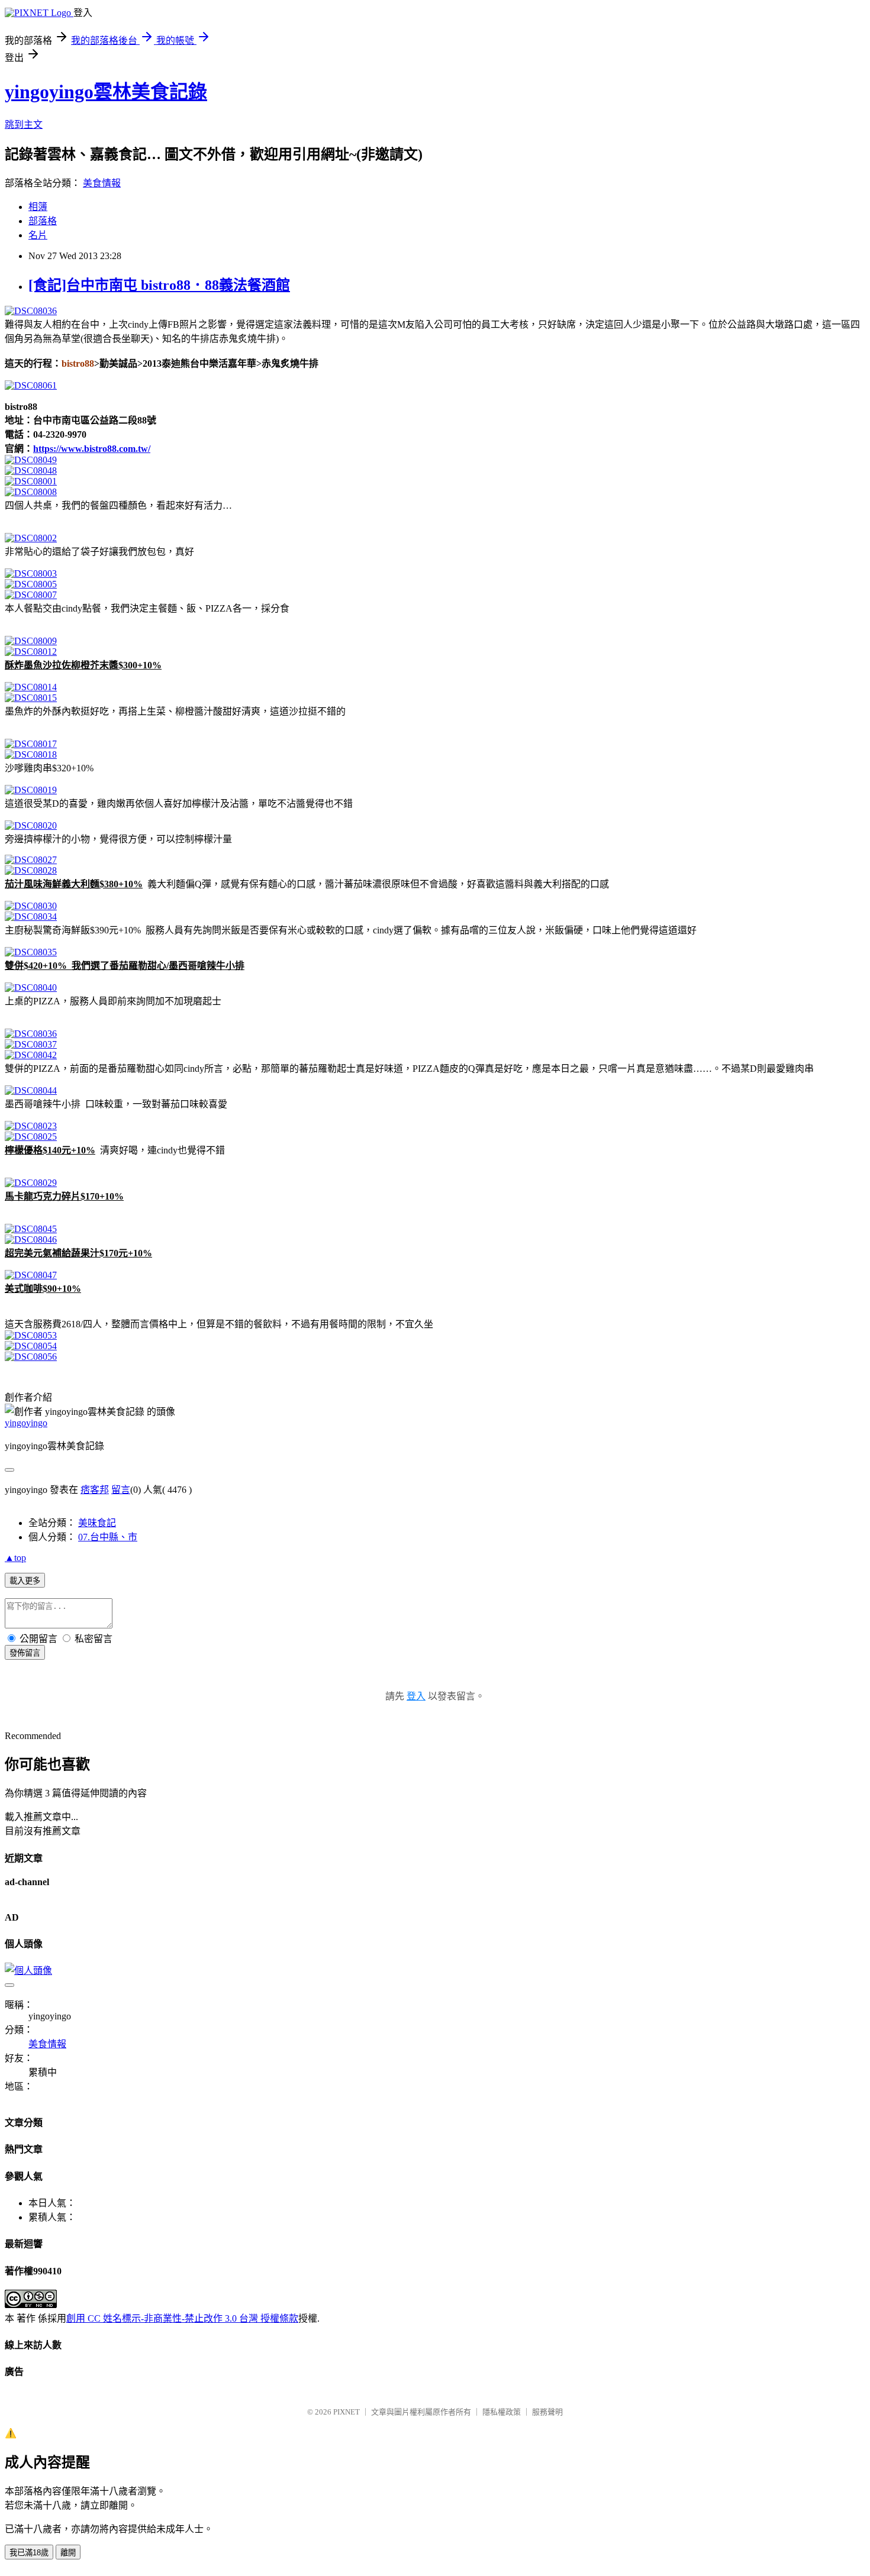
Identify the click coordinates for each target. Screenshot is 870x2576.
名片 (38, 235)
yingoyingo (26, 1423)
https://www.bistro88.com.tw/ (92, 449)
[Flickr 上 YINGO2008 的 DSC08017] (31, 744)
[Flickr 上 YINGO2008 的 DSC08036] (31, 311)
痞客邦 (95, 1490)
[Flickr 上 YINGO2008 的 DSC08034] (31, 917)
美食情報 (102, 183)
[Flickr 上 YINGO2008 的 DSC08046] (31, 1239)
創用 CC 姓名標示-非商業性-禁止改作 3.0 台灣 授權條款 (182, 2318)
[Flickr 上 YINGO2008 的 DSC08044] (31, 1090)
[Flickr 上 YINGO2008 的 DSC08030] (31, 906)
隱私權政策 (502, 2412)
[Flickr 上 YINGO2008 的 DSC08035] (31, 952)
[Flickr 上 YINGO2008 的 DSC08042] (31, 1055)
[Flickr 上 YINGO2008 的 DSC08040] (31, 988)
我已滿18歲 (29, 2553)
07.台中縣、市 (108, 1537)
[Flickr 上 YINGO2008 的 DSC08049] (31, 460)
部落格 (43, 221)
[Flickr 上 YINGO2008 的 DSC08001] (31, 481)
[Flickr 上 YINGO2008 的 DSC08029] (31, 1183)
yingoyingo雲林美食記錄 (106, 92)
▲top (15, 1558)
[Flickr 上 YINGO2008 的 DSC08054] (31, 1346)
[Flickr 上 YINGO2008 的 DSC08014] (31, 687)
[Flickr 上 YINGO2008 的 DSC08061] (31, 385)
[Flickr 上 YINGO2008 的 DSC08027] (31, 860)
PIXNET (347, 2412)
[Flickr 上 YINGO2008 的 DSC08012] (31, 652)
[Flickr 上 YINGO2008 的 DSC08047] (31, 1275)
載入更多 (25, 1581)
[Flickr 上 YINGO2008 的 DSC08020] (31, 825)
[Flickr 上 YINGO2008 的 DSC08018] (31, 754)
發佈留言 (25, 1653)
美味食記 (97, 1523)
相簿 (38, 207)
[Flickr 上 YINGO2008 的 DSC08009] (31, 641)
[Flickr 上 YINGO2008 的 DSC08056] (31, 1357)
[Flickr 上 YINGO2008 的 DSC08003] (31, 573)
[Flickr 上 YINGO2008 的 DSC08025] (31, 1137)
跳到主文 (24, 125)
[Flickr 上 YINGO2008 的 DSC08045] (31, 1229)
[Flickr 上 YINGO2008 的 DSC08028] (31, 870)
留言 (121, 1490)
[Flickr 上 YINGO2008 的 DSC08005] (31, 584)
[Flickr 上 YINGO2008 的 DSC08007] (31, 595)
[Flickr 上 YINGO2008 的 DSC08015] (31, 698)
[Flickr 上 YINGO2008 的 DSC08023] (31, 1126)
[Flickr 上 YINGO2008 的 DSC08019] (31, 790)
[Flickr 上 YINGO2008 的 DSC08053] (31, 1335)
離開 (68, 2553)
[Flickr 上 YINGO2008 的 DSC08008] (31, 492)
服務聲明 (547, 2412)
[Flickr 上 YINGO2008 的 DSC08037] (31, 1044)
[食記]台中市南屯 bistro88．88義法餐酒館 (159, 285)
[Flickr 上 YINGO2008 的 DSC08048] (31, 471)
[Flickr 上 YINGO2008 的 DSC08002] (31, 538)
